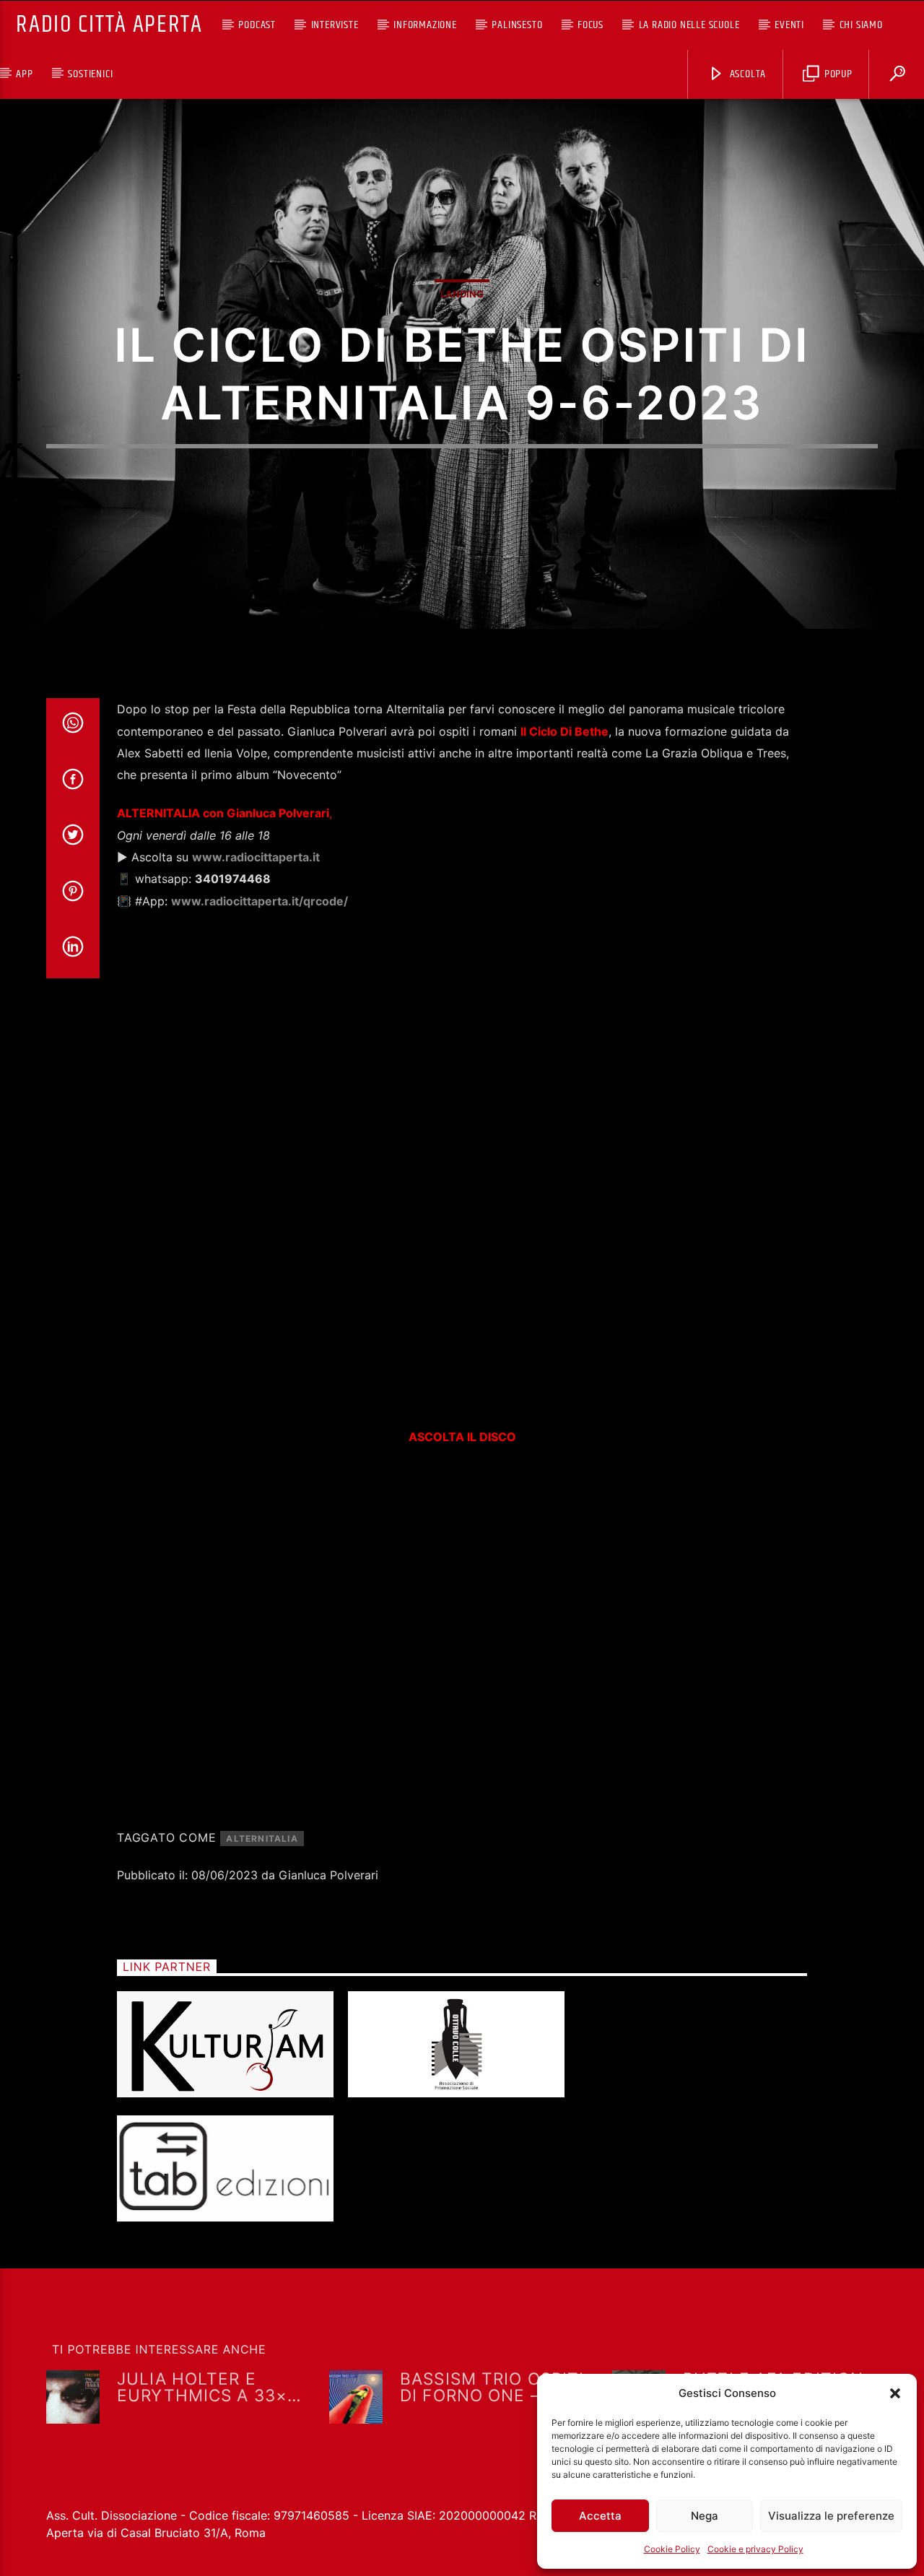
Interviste (335, 25)
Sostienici (90, 74)
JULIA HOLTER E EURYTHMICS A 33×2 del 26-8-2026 (208, 2386)
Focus (590, 25)
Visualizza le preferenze (831, 2516)
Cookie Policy (672, 2549)
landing (462, 294)
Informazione (425, 25)
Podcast (257, 25)
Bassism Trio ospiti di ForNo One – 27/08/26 (492, 2386)
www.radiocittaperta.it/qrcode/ (260, 901)
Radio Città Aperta (109, 25)
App (24, 74)
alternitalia (262, 1839)
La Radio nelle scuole (689, 25)
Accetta (600, 2516)
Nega (705, 2516)
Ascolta (746, 74)
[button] (895, 2393)
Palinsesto (517, 25)
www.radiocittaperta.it (256, 857)
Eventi (789, 25)
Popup (837, 74)
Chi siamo (861, 25)
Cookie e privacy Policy (755, 2549)
